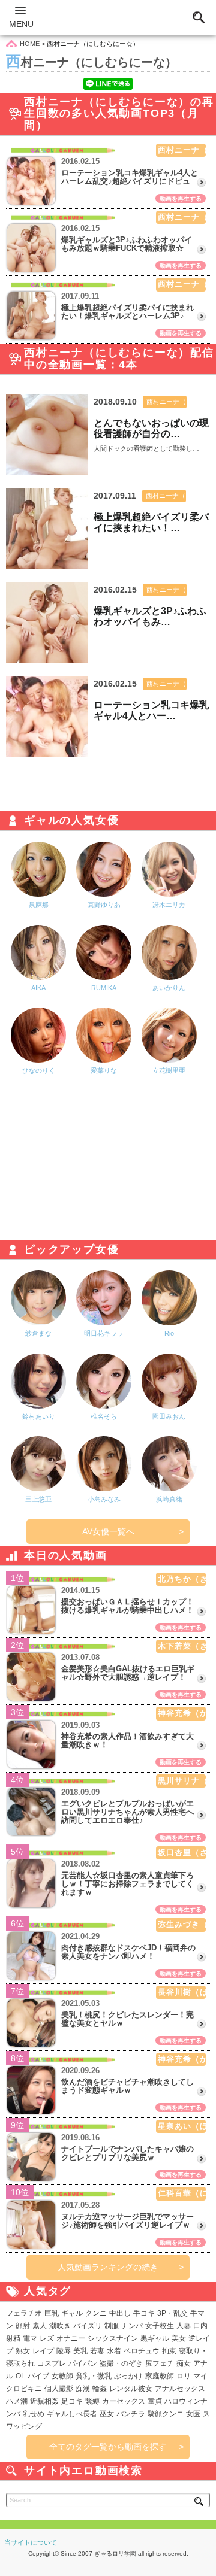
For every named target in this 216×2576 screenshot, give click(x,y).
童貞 (155, 2401)
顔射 (23, 2326)
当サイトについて (31, 2542)
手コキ (144, 2313)
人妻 (184, 2326)
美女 (179, 2338)
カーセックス (124, 2401)
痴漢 (83, 2389)
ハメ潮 (17, 2401)
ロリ (184, 2376)
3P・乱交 (172, 2313)
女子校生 (160, 2326)
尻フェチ (160, 2363)
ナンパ (132, 2326)
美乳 (80, 2351)
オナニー (71, 2338)
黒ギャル (155, 2338)
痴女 (184, 2363)
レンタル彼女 (131, 2389)
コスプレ (52, 2363)
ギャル (72, 2313)
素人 (40, 2326)
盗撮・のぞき (121, 2363)
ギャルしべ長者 (72, 2414)
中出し (120, 2313)
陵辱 (64, 2351)
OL (20, 2376)
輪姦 (100, 2389)
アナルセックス (180, 2389)
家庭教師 (160, 2376)
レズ (47, 2338)
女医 (193, 2414)
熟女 (23, 2351)
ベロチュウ (142, 2351)
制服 (112, 2326)
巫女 (107, 2414)
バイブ (38, 2376)
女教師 (62, 2376)
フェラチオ (24, 2313)
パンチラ (131, 2414)
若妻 (97, 2351)
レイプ (43, 2351)
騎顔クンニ (166, 2414)
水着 (114, 2351)
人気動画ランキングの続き (108, 2267)
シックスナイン (113, 2338)
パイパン (83, 2363)
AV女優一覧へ (108, 1531)
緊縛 (92, 2401)
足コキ (72, 2401)
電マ (30, 2338)
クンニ (96, 2313)
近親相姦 (44, 2401)
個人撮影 (59, 2389)
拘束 (169, 2351)
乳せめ (34, 2414)
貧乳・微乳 (94, 2376)
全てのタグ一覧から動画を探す (108, 2447)
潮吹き (60, 2326)
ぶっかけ (128, 2376)
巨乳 (52, 2313)
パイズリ (88, 2326)
